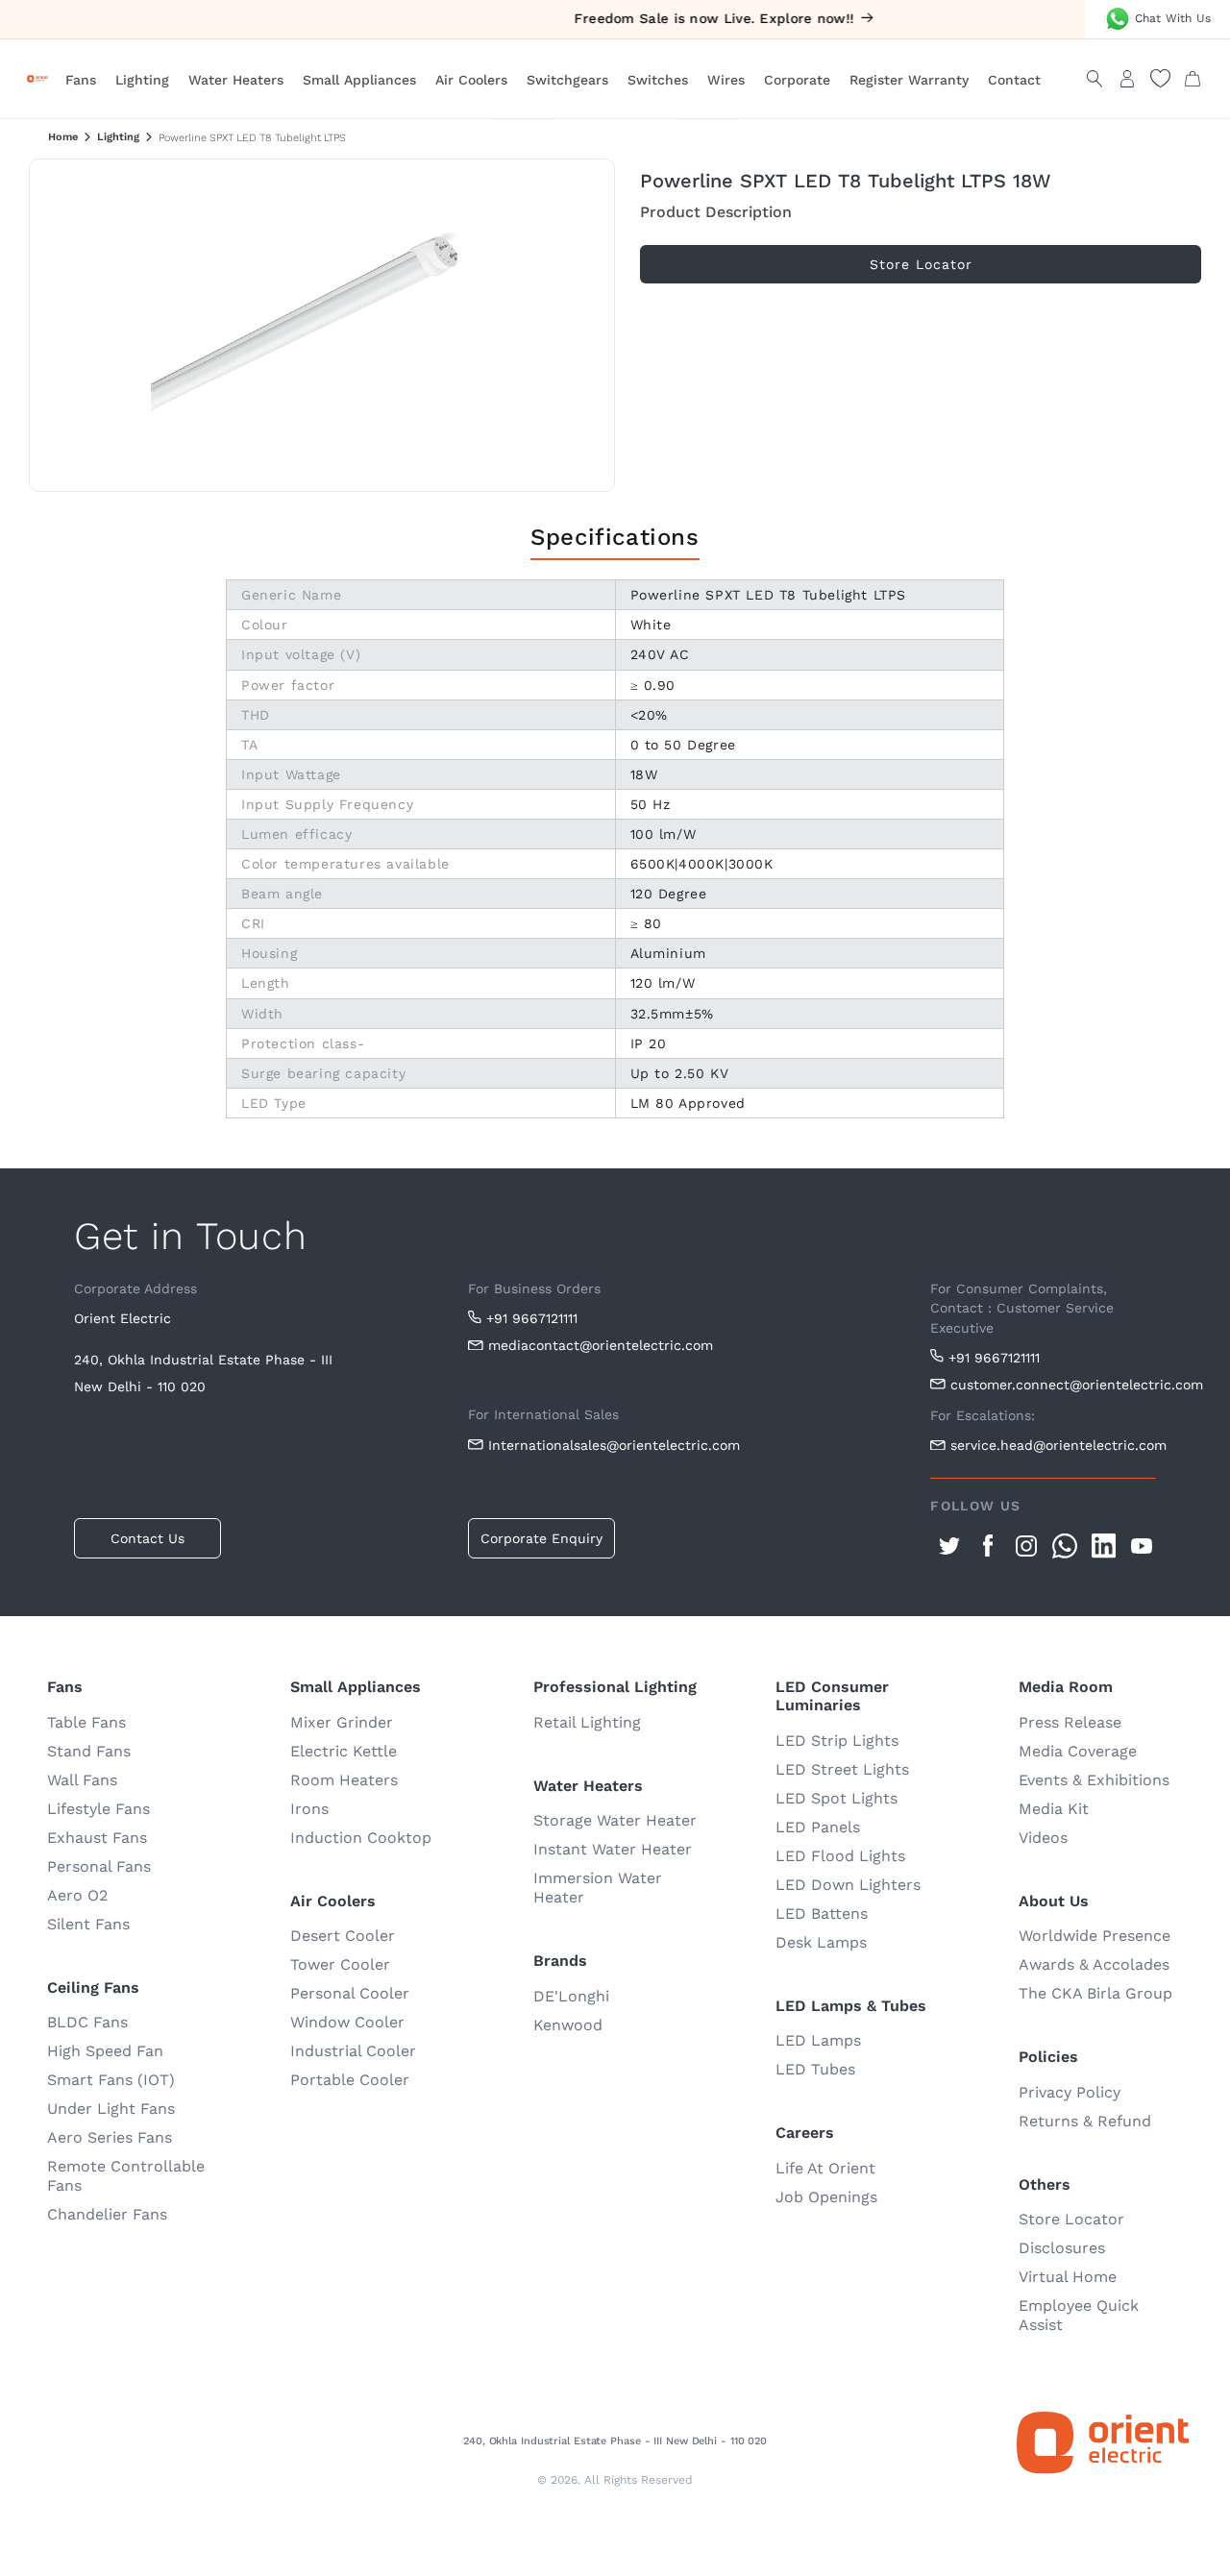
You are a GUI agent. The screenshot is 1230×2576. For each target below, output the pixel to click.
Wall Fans (82, 1780)
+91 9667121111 (532, 1318)
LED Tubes (815, 2069)
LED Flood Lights (840, 1856)
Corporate (797, 80)
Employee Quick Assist (1079, 2315)
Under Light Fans (111, 2109)
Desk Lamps (821, 1942)
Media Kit (1054, 1809)
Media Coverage (1078, 1751)
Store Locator (1071, 2219)
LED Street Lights (842, 1769)
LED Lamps (818, 2040)
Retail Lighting (587, 1722)
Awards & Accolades (1094, 1964)
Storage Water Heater (615, 1820)
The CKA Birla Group (1095, 1993)
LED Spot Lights (836, 1798)
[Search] (1095, 79)
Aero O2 (77, 1895)
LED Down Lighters (848, 1885)
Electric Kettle (344, 1751)
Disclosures (1062, 2248)
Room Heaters (344, 1780)
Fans (81, 80)
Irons (309, 1809)
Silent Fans (88, 1924)
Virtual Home (1068, 2277)
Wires (726, 80)
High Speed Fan (105, 2051)
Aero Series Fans (110, 2137)
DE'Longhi (571, 1996)
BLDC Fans (87, 2022)
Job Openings (826, 2197)
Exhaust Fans (97, 1838)
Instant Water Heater (613, 1849)
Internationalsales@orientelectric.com (614, 1445)
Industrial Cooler (353, 2051)
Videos (1043, 1838)
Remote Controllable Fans (126, 2176)
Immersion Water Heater (598, 1888)
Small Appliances (359, 80)
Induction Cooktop (361, 1838)
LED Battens (822, 1914)
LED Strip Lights (837, 1741)
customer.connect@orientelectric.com (1053, 1385)
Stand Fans (89, 1751)
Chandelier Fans (107, 2214)
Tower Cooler (340, 1964)
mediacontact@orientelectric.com (601, 1345)
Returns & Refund (1085, 2121)
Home (63, 137)
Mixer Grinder (342, 1722)
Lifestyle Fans (98, 1809)
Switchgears (567, 80)
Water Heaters (236, 80)
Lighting (142, 80)
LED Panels (818, 1827)
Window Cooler (347, 2022)
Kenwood (568, 2025)
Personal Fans (99, 1866)
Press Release (1070, 1722)
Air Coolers (471, 80)
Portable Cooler (350, 2080)
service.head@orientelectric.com (1053, 1445)
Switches (658, 80)
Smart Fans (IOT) (111, 2080)
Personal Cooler (350, 1993)
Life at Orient (825, 2168)
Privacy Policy (1070, 2092)
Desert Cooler (343, 1936)
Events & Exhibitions (1094, 1780)
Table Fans (86, 1722)
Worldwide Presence (1095, 1936)
